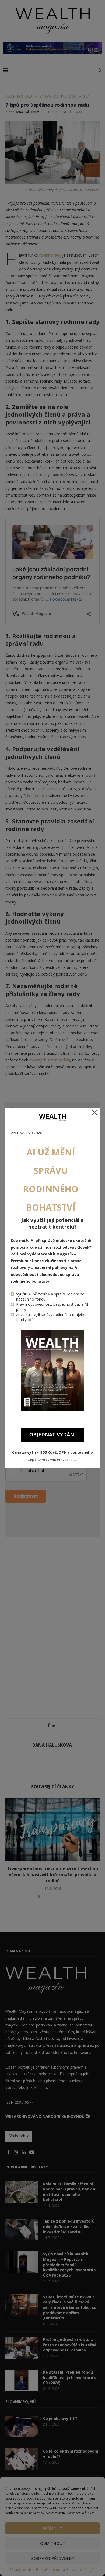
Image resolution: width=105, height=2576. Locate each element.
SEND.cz (71, 1460)
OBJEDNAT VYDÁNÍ (52, 1435)
